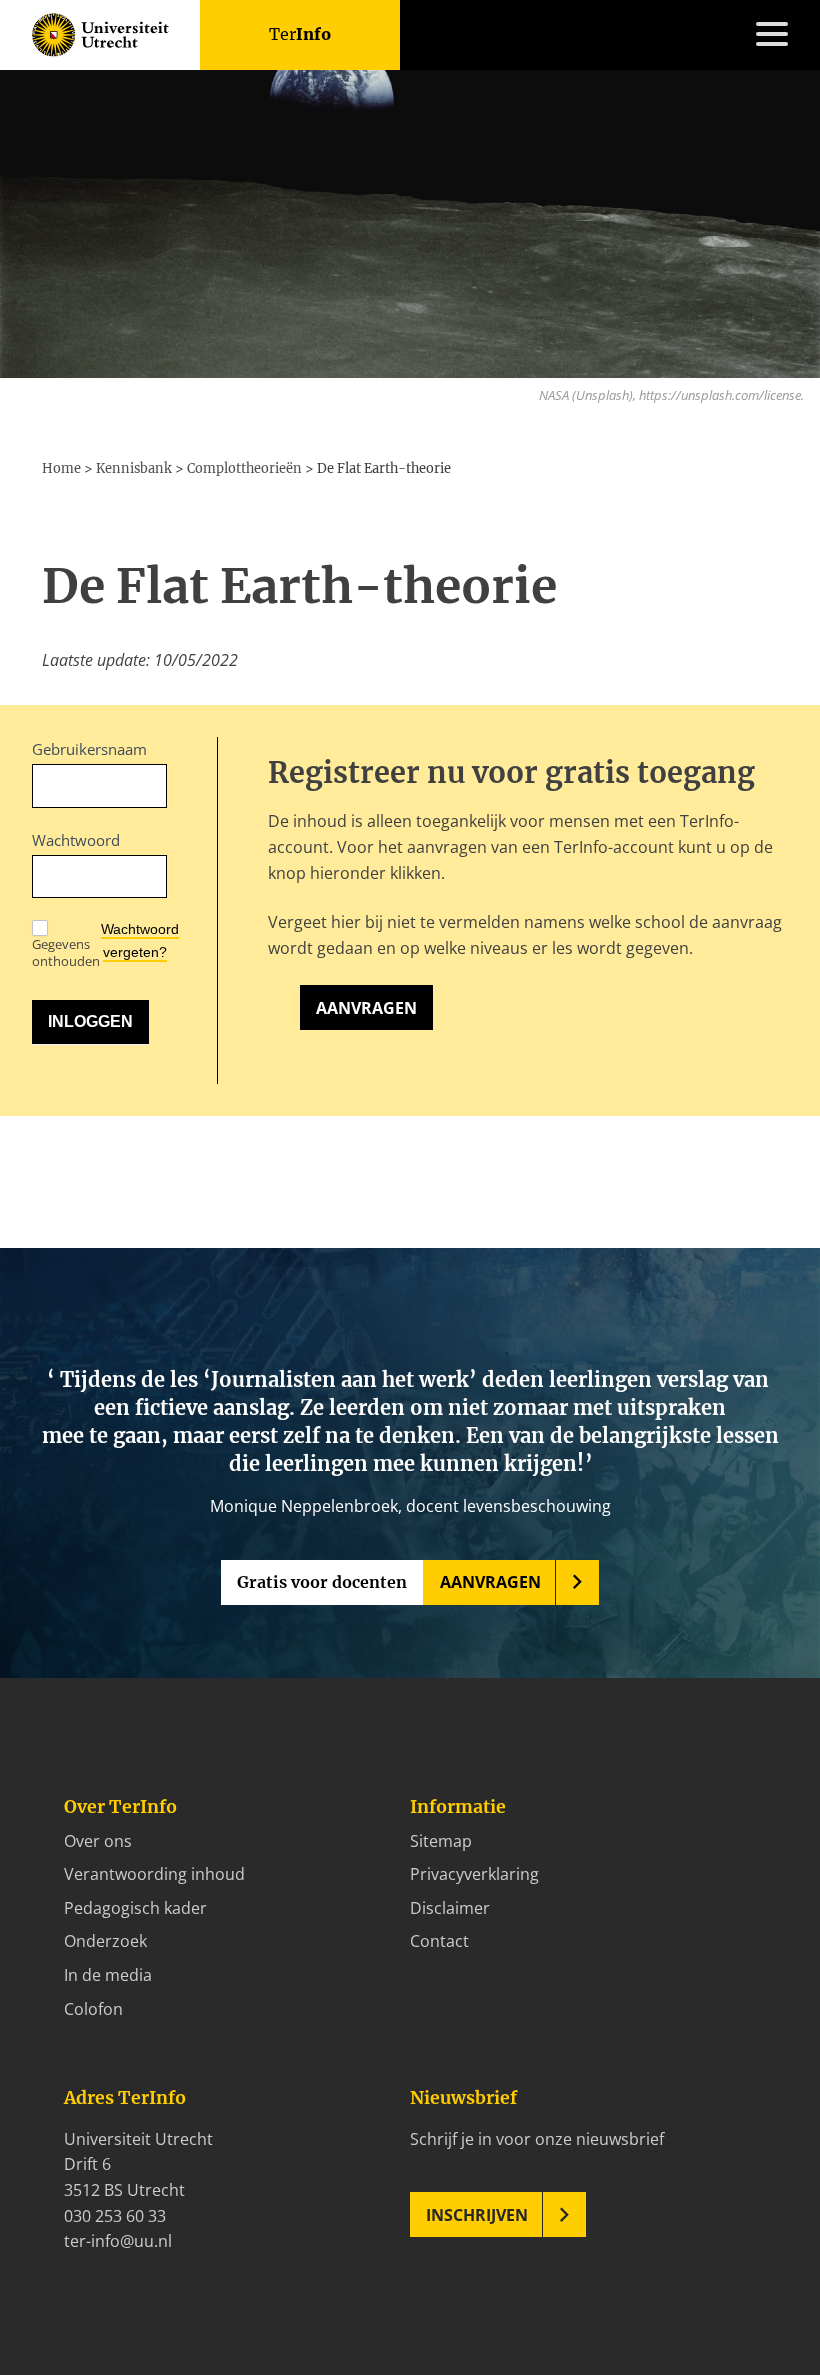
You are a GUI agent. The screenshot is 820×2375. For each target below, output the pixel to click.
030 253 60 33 (115, 2216)
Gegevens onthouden (66, 952)
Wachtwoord (76, 840)
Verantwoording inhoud (154, 1874)
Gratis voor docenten (322, 1582)
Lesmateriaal (80, 1072)
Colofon (93, 2009)
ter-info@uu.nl (118, 2241)
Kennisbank (76, 1097)
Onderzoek (105, 1941)
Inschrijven (477, 2215)
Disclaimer (450, 1908)
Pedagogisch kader (135, 1908)
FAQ (47, 1251)
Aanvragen (366, 1008)
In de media (108, 1975)
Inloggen (64, 1302)
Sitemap (441, 1841)
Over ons (98, 1841)
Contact (61, 1276)
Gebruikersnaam (89, 749)
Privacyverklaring (474, 1874)
